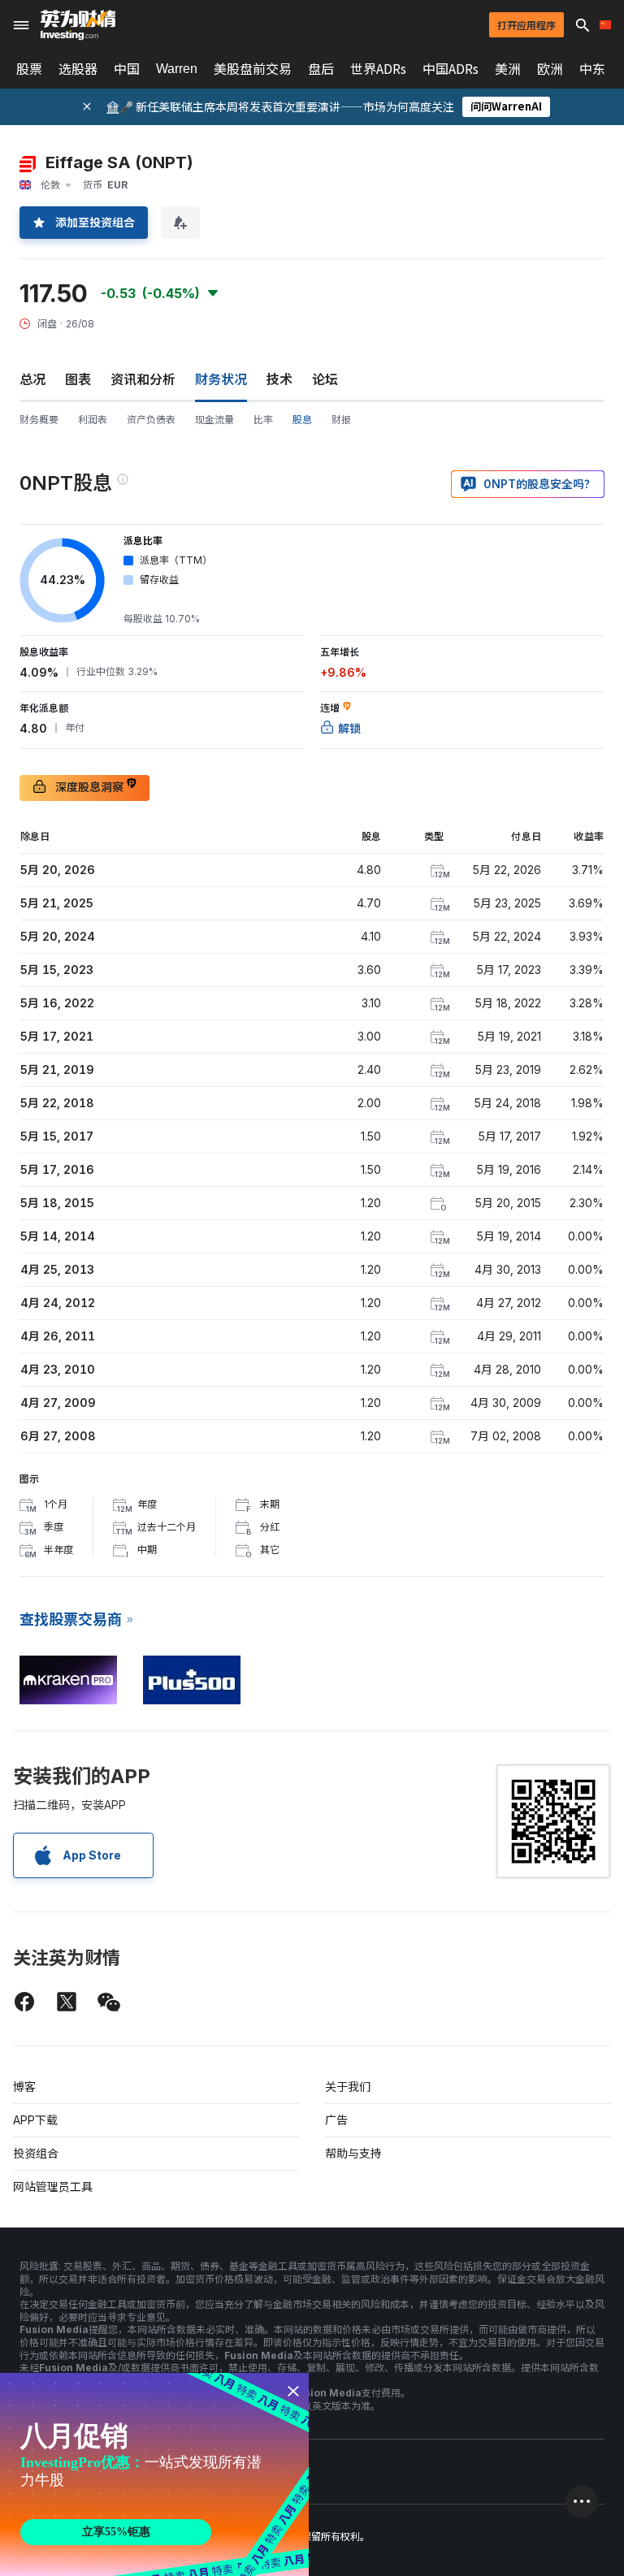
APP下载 (35, 2120)
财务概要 (39, 420)
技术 (279, 379)
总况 (32, 379)
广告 (336, 2120)
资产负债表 (151, 420)
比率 (263, 420)
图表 (78, 379)
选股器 (78, 69)
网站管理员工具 (53, 2186)
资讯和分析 (143, 379)
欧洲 (550, 69)
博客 (24, 2087)
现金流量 (214, 420)
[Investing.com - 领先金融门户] (78, 25)
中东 (592, 69)
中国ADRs (451, 69)
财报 (341, 420)
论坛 (325, 379)
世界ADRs (378, 69)
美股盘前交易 (253, 69)
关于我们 (348, 2087)
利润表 (93, 420)
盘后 (321, 69)
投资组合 (36, 2153)
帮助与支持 (353, 2153)
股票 (29, 69)
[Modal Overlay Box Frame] (154, 2474)
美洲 (508, 69)
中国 (127, 69)
